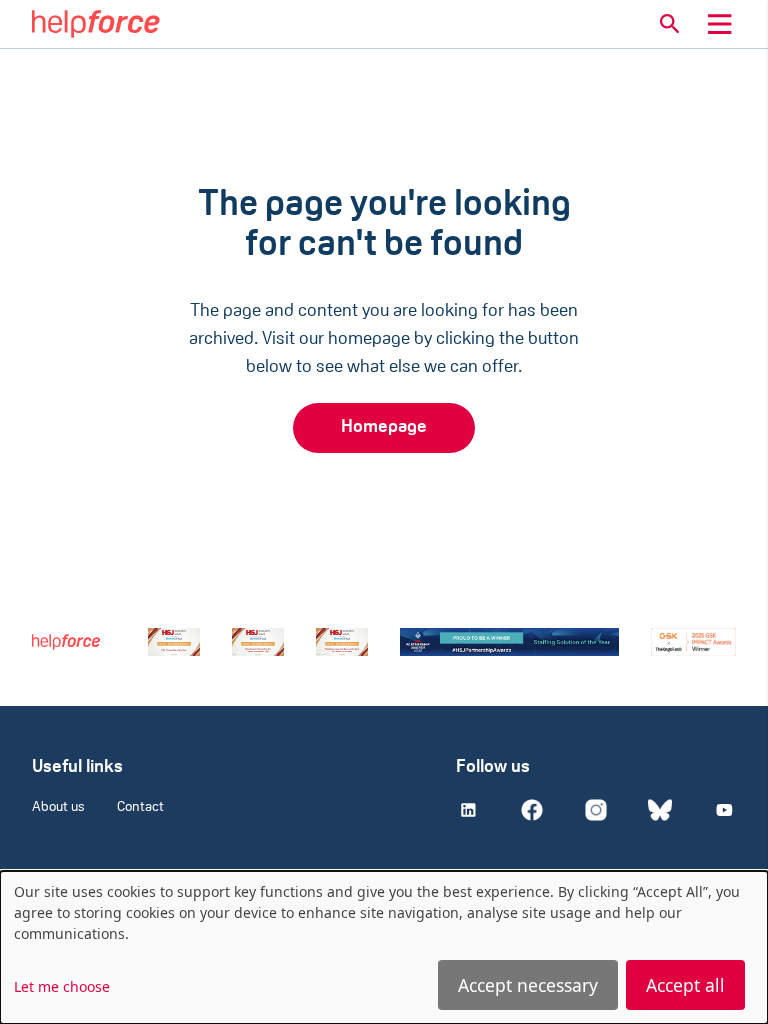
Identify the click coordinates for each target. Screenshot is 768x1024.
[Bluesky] (660, 810)
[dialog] (384, 947)
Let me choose (62, 986)
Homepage (384, 428)
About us (58, 807)
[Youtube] (724, 810)
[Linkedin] (468, 810)
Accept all (685, 985)
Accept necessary (528, 985)
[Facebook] (532, 810)
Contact (140, 807)
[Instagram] (596, 810)
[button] (670, 24)
